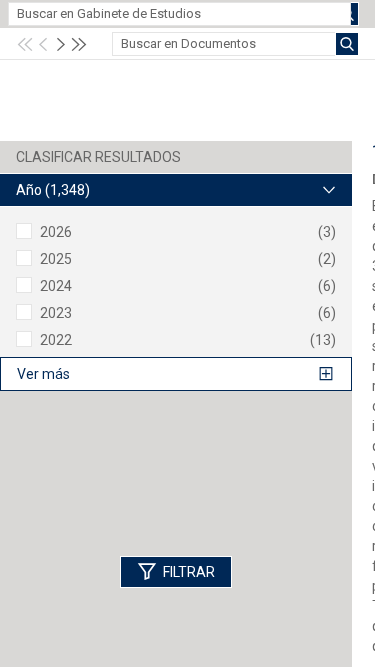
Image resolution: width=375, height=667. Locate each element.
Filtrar (189, 572)
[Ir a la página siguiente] (61, 44)
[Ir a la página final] (79, 44)
